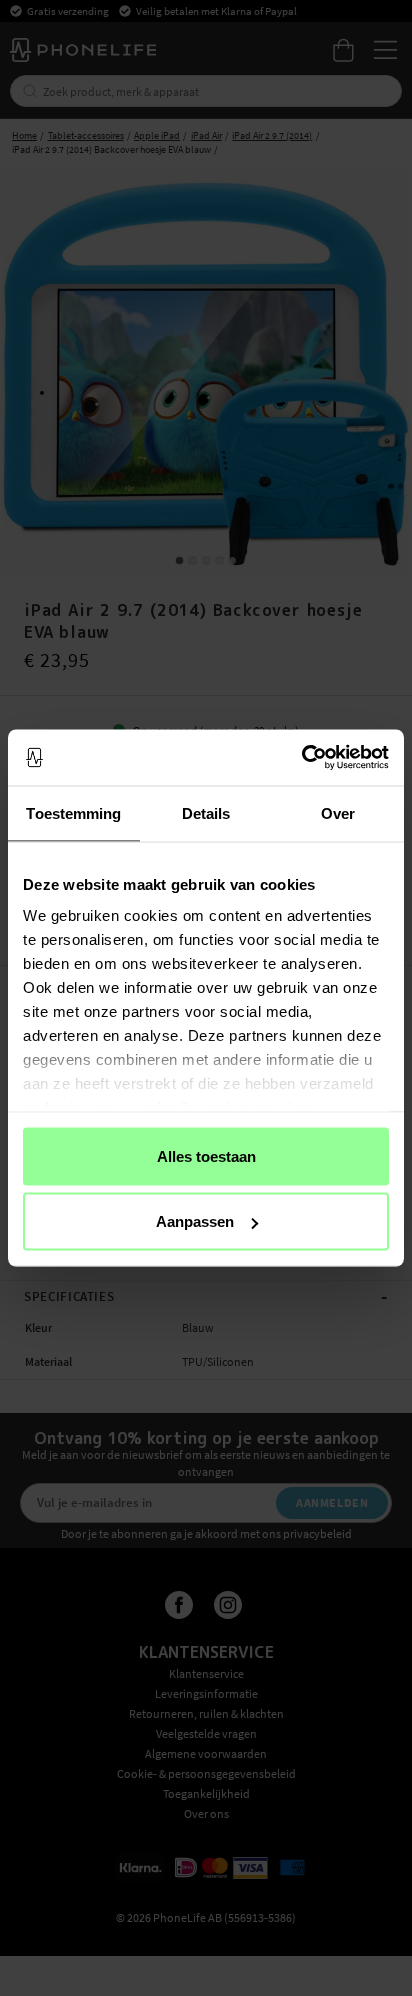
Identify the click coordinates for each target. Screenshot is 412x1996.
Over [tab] (338, 812)
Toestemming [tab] (73, 812)
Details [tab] (206, 812)
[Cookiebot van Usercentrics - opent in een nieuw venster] (301, 758)
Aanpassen (195, 1221)
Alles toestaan (206, 1155)
